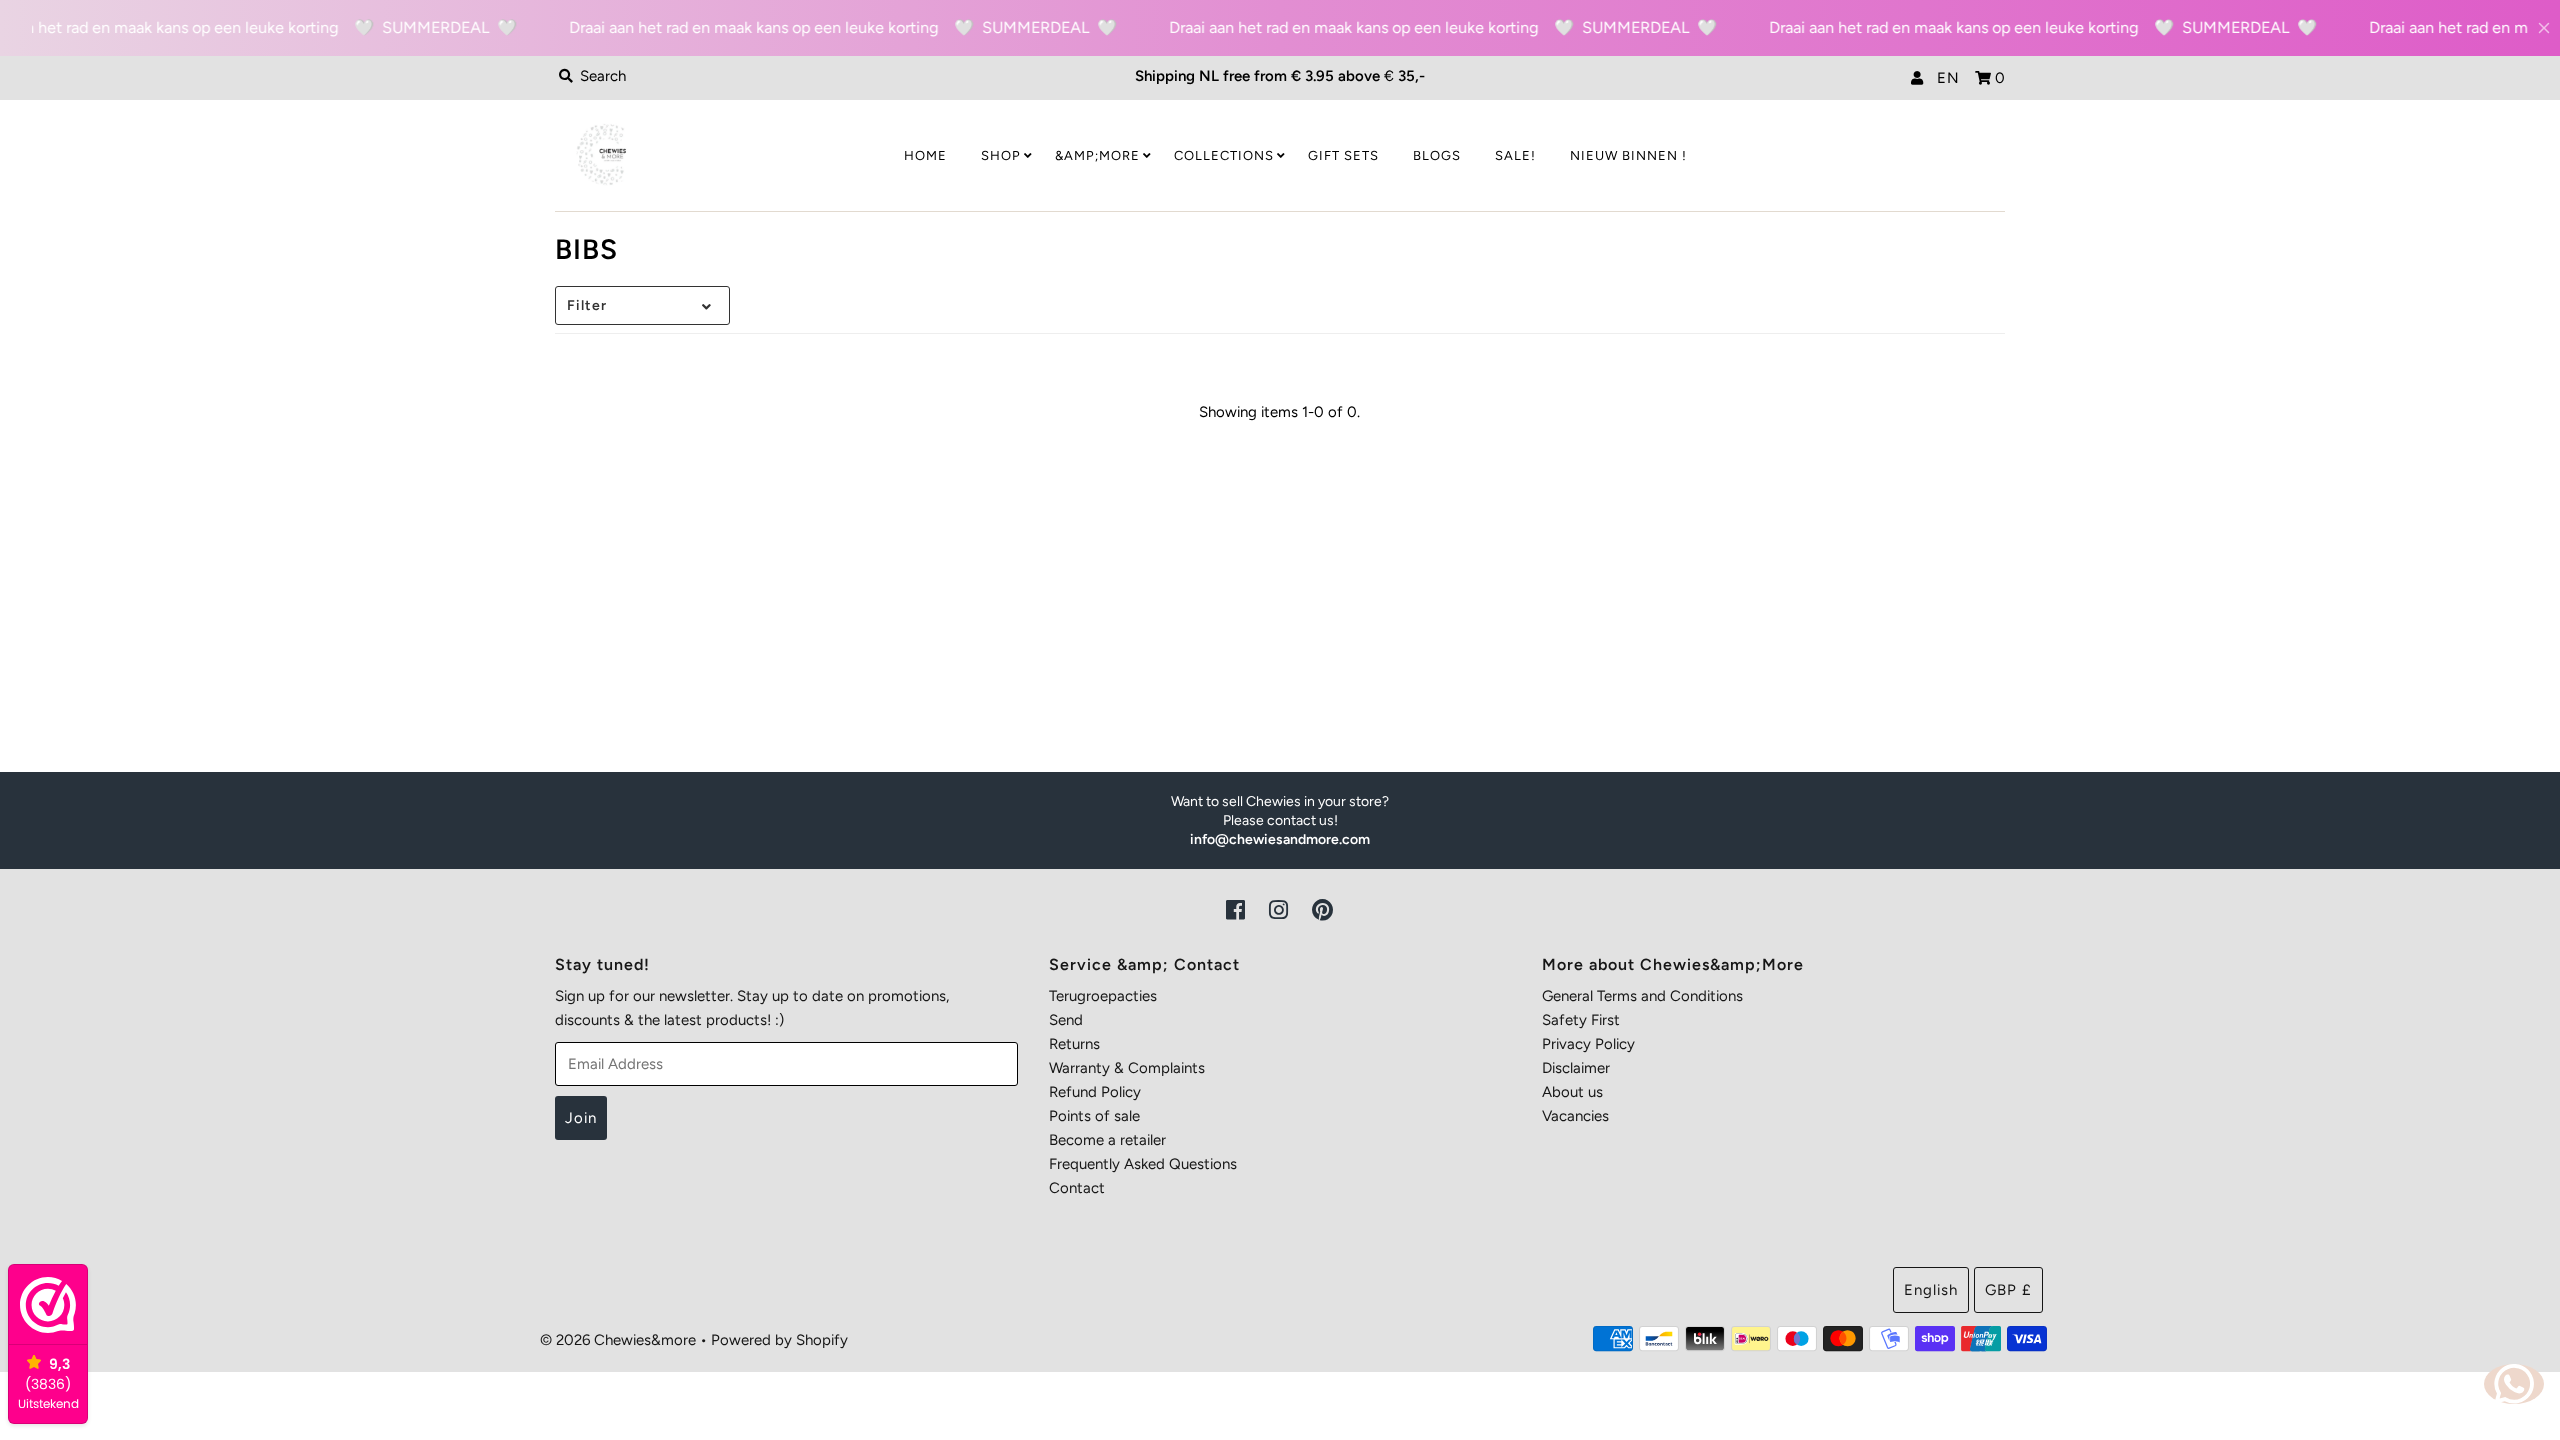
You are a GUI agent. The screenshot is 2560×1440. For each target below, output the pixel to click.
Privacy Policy (1588, 1044)
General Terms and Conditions (1642, 996)
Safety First (1581, 1020)
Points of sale (1094, 1116)
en (1948, 78)
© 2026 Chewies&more (618, 1340)
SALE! (1515, 155)
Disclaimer (1576, 1068)
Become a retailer (1107, 1140)
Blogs (1437, 155)
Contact (1077, 1188)
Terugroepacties (1103, 996)
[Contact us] (2514, 1384)
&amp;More (1097, 155)
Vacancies (1575, 1116)
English (1931, 1290)
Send (1066, 1020)
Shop (1001, 155)
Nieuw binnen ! (1628, 155)
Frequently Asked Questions (1143, 1164)
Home (925, 155)
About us (1572, 1092)
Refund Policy (1095, 1092)
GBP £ (2008, 1290)
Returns (1074, 1044)
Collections (1224, 155)
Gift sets (1343, 155)
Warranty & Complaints (1127, 1068)
